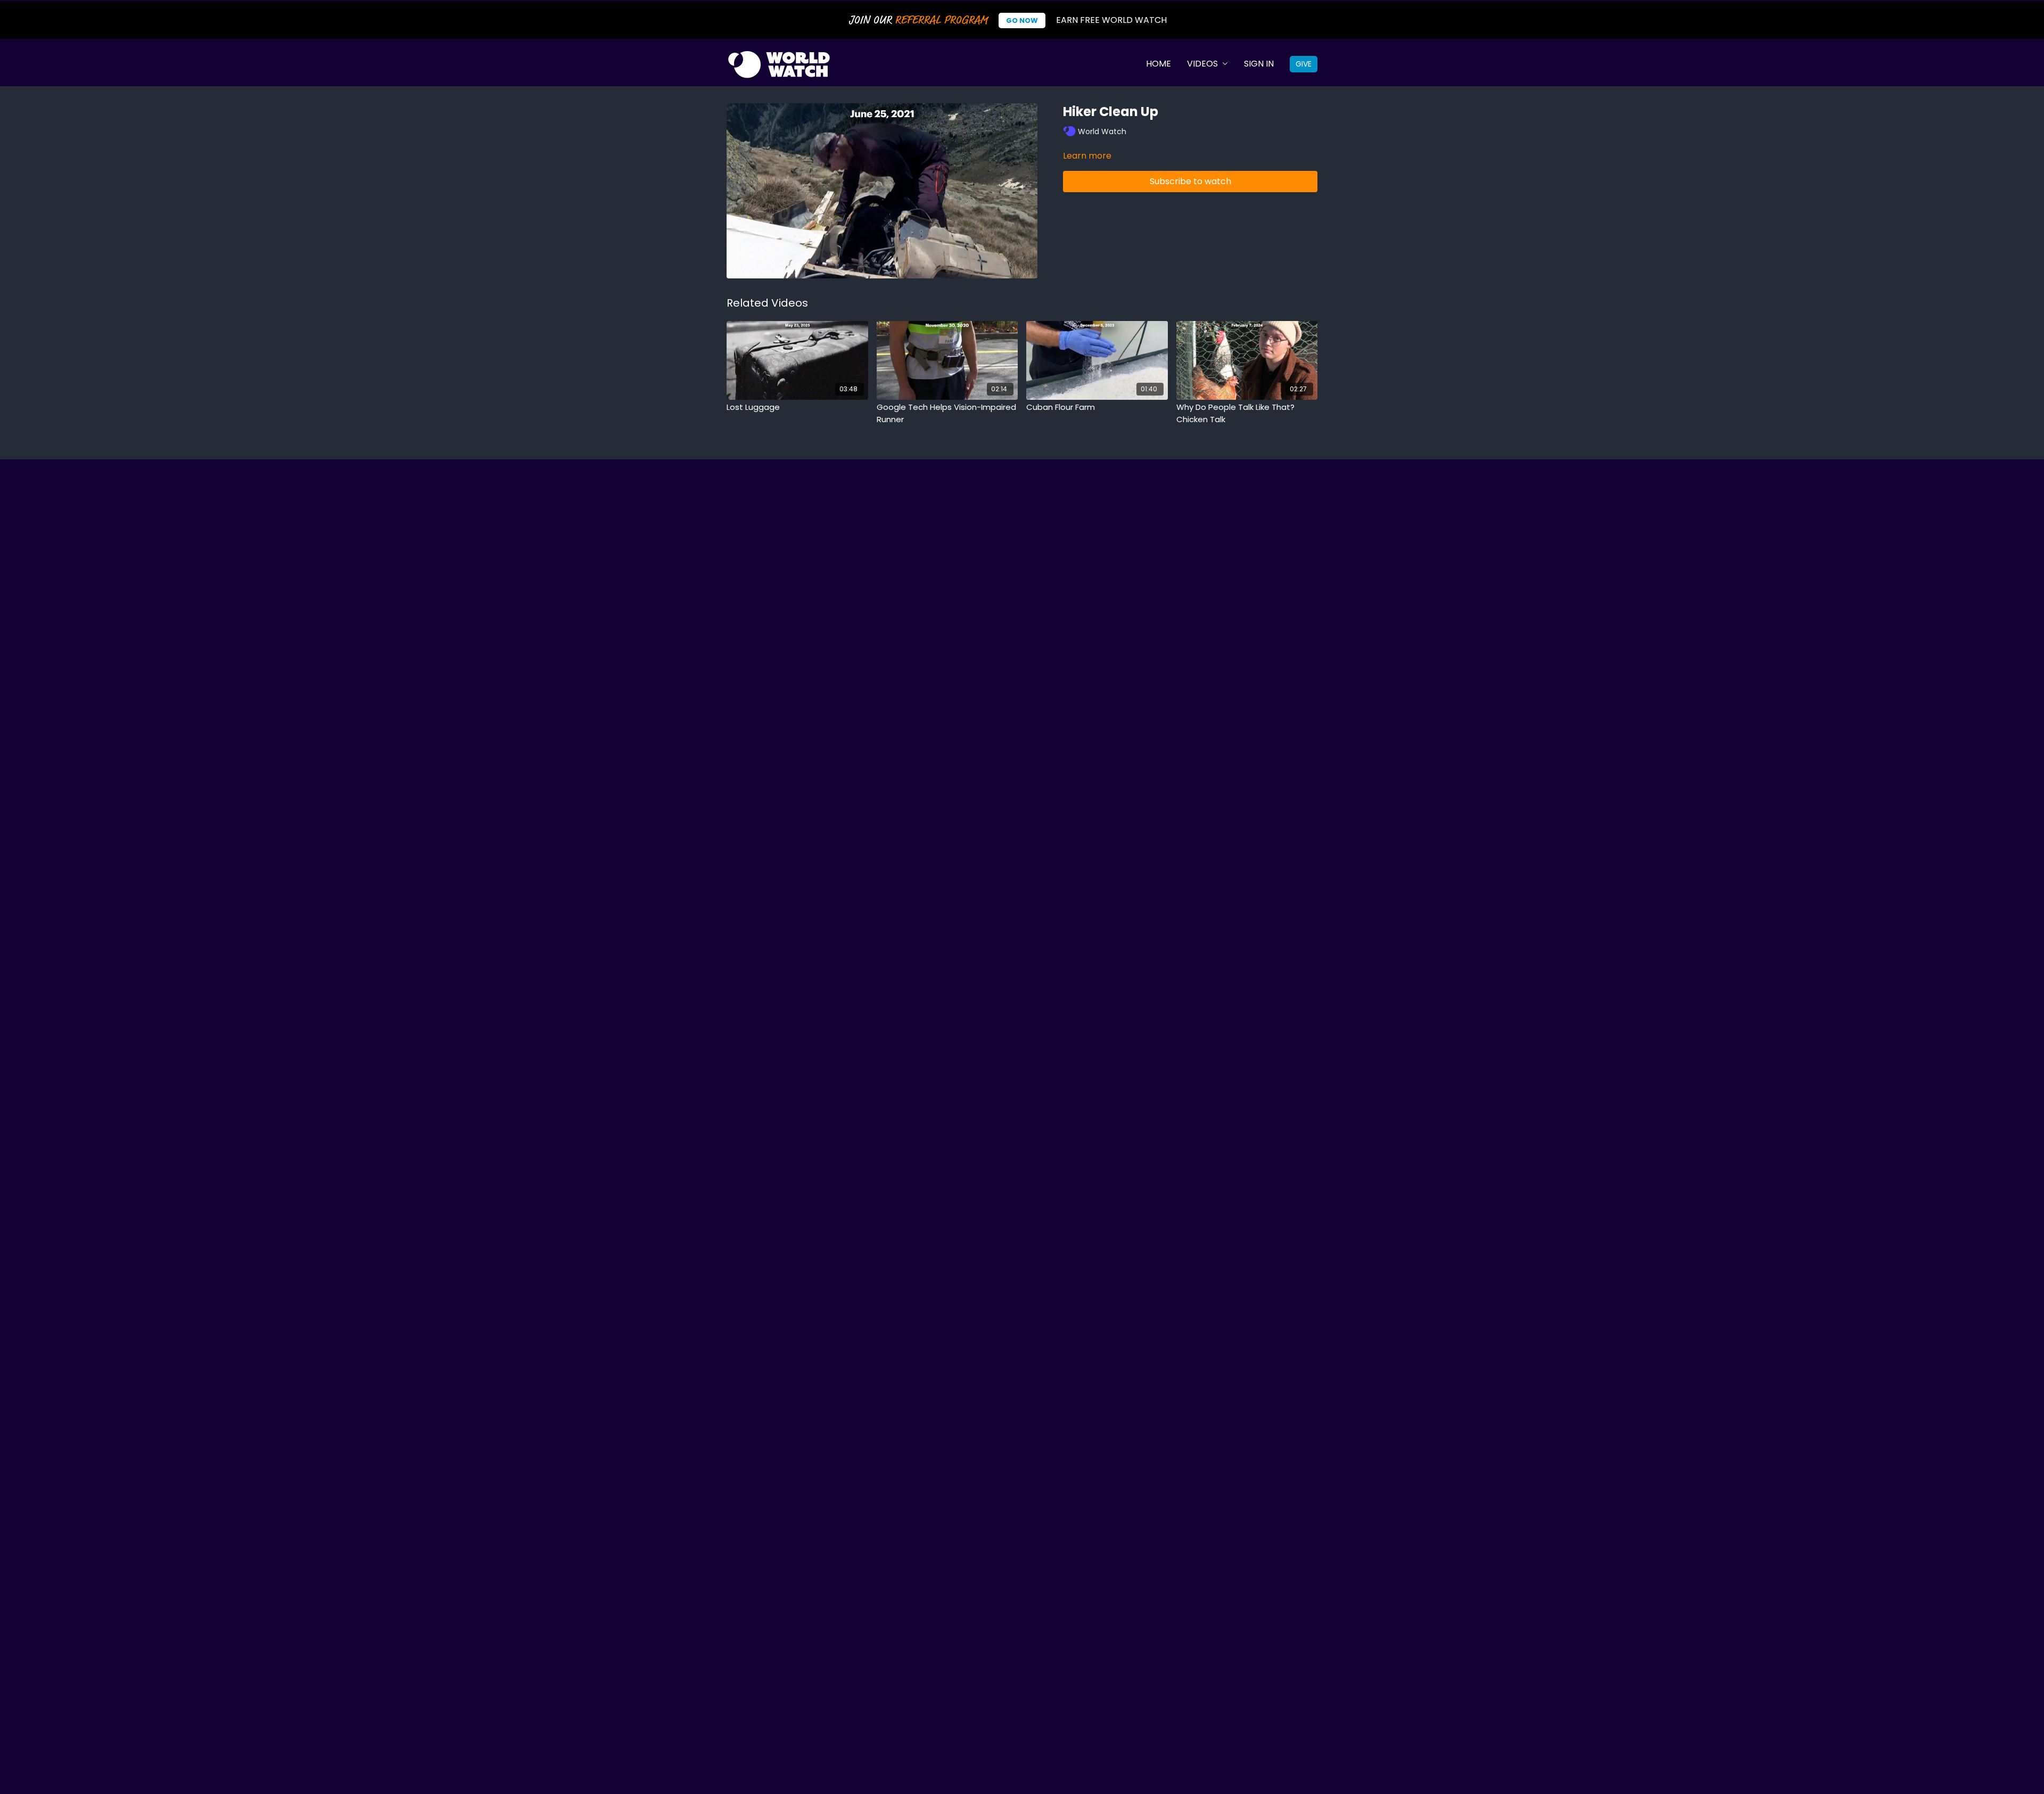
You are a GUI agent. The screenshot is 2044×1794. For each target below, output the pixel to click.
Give (1304, 64)
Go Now (1022, 20)
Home (1159, 64)
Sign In (1259, 64)
